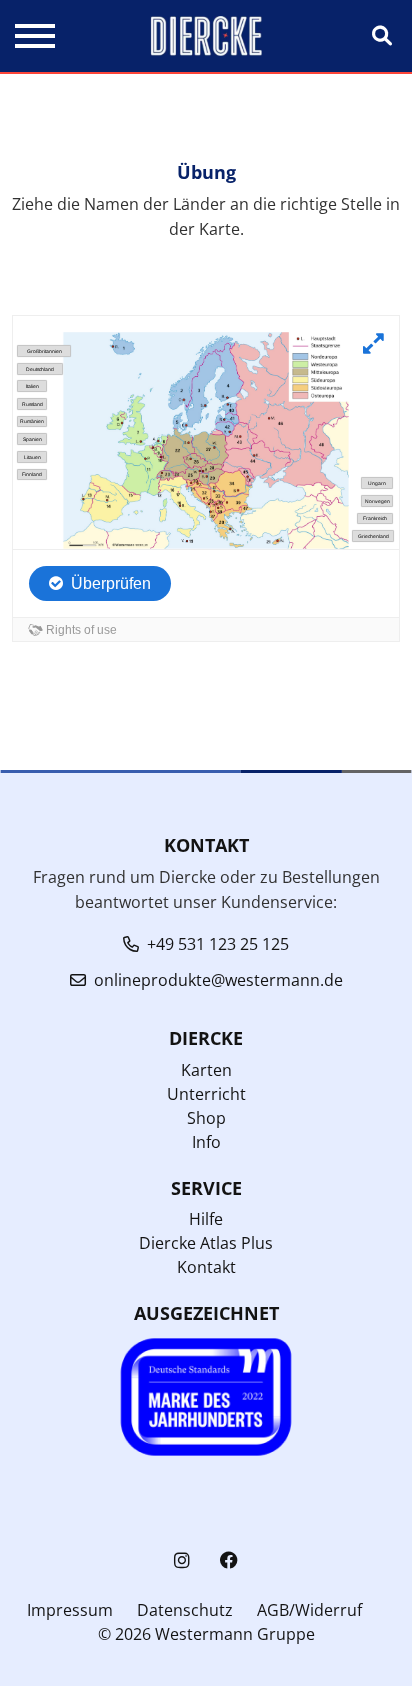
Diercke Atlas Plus (206, 1243)
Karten (206, 1070)
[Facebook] (229, 1560)
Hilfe (206, 1219)
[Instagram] (182, 1560)
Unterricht (206, 1094)
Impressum (70, 1610)
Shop (206, 1118)
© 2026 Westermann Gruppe (206, 1634)
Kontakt (206, 1267)
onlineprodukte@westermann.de (218, 980)
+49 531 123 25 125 (218, 944)
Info (206, 1142)
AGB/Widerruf (309, 1610)
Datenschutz (185, 1610)
